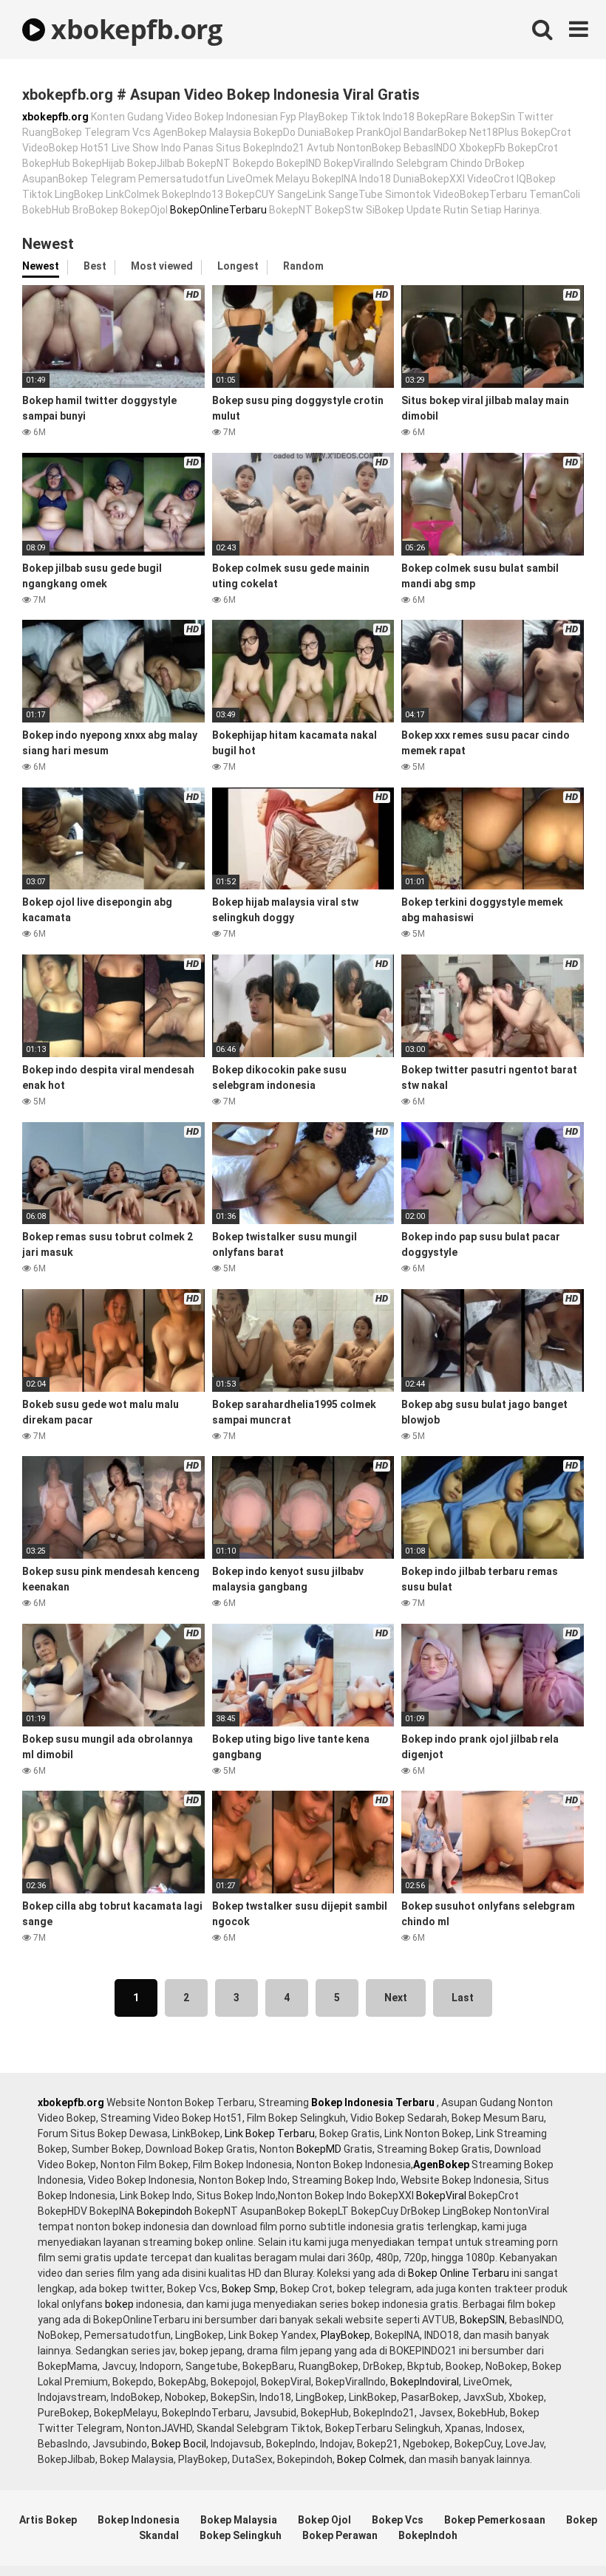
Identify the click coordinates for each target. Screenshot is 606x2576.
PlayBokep (345, 2335)
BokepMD (319, 2149)
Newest (41, 266)
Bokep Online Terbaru (459, 2273)
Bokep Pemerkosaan (495, 2520)
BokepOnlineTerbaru (218, 210)
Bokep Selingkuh (241, 2535)
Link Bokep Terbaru (270, 2133)
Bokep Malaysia (239, 2520)
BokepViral (441, 2196)
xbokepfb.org (133, 29)
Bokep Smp (249, 2289)
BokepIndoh (428, 2535)
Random (303, 266)
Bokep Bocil (179, 2444)
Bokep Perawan (340, 2535)
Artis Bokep (48, 2520)
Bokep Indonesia (139, 2520)
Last (463, 1998)
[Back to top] (556, 2531)
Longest (238, 266)
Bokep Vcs (398, 2520)
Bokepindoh (164, 2211)
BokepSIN (482, 2320)
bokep (119, 2304)
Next (396, 1998)
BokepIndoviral (425, 2382)
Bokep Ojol (324, 2520)
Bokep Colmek (371, 2459)
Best (95, 266)
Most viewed (162, 266)
